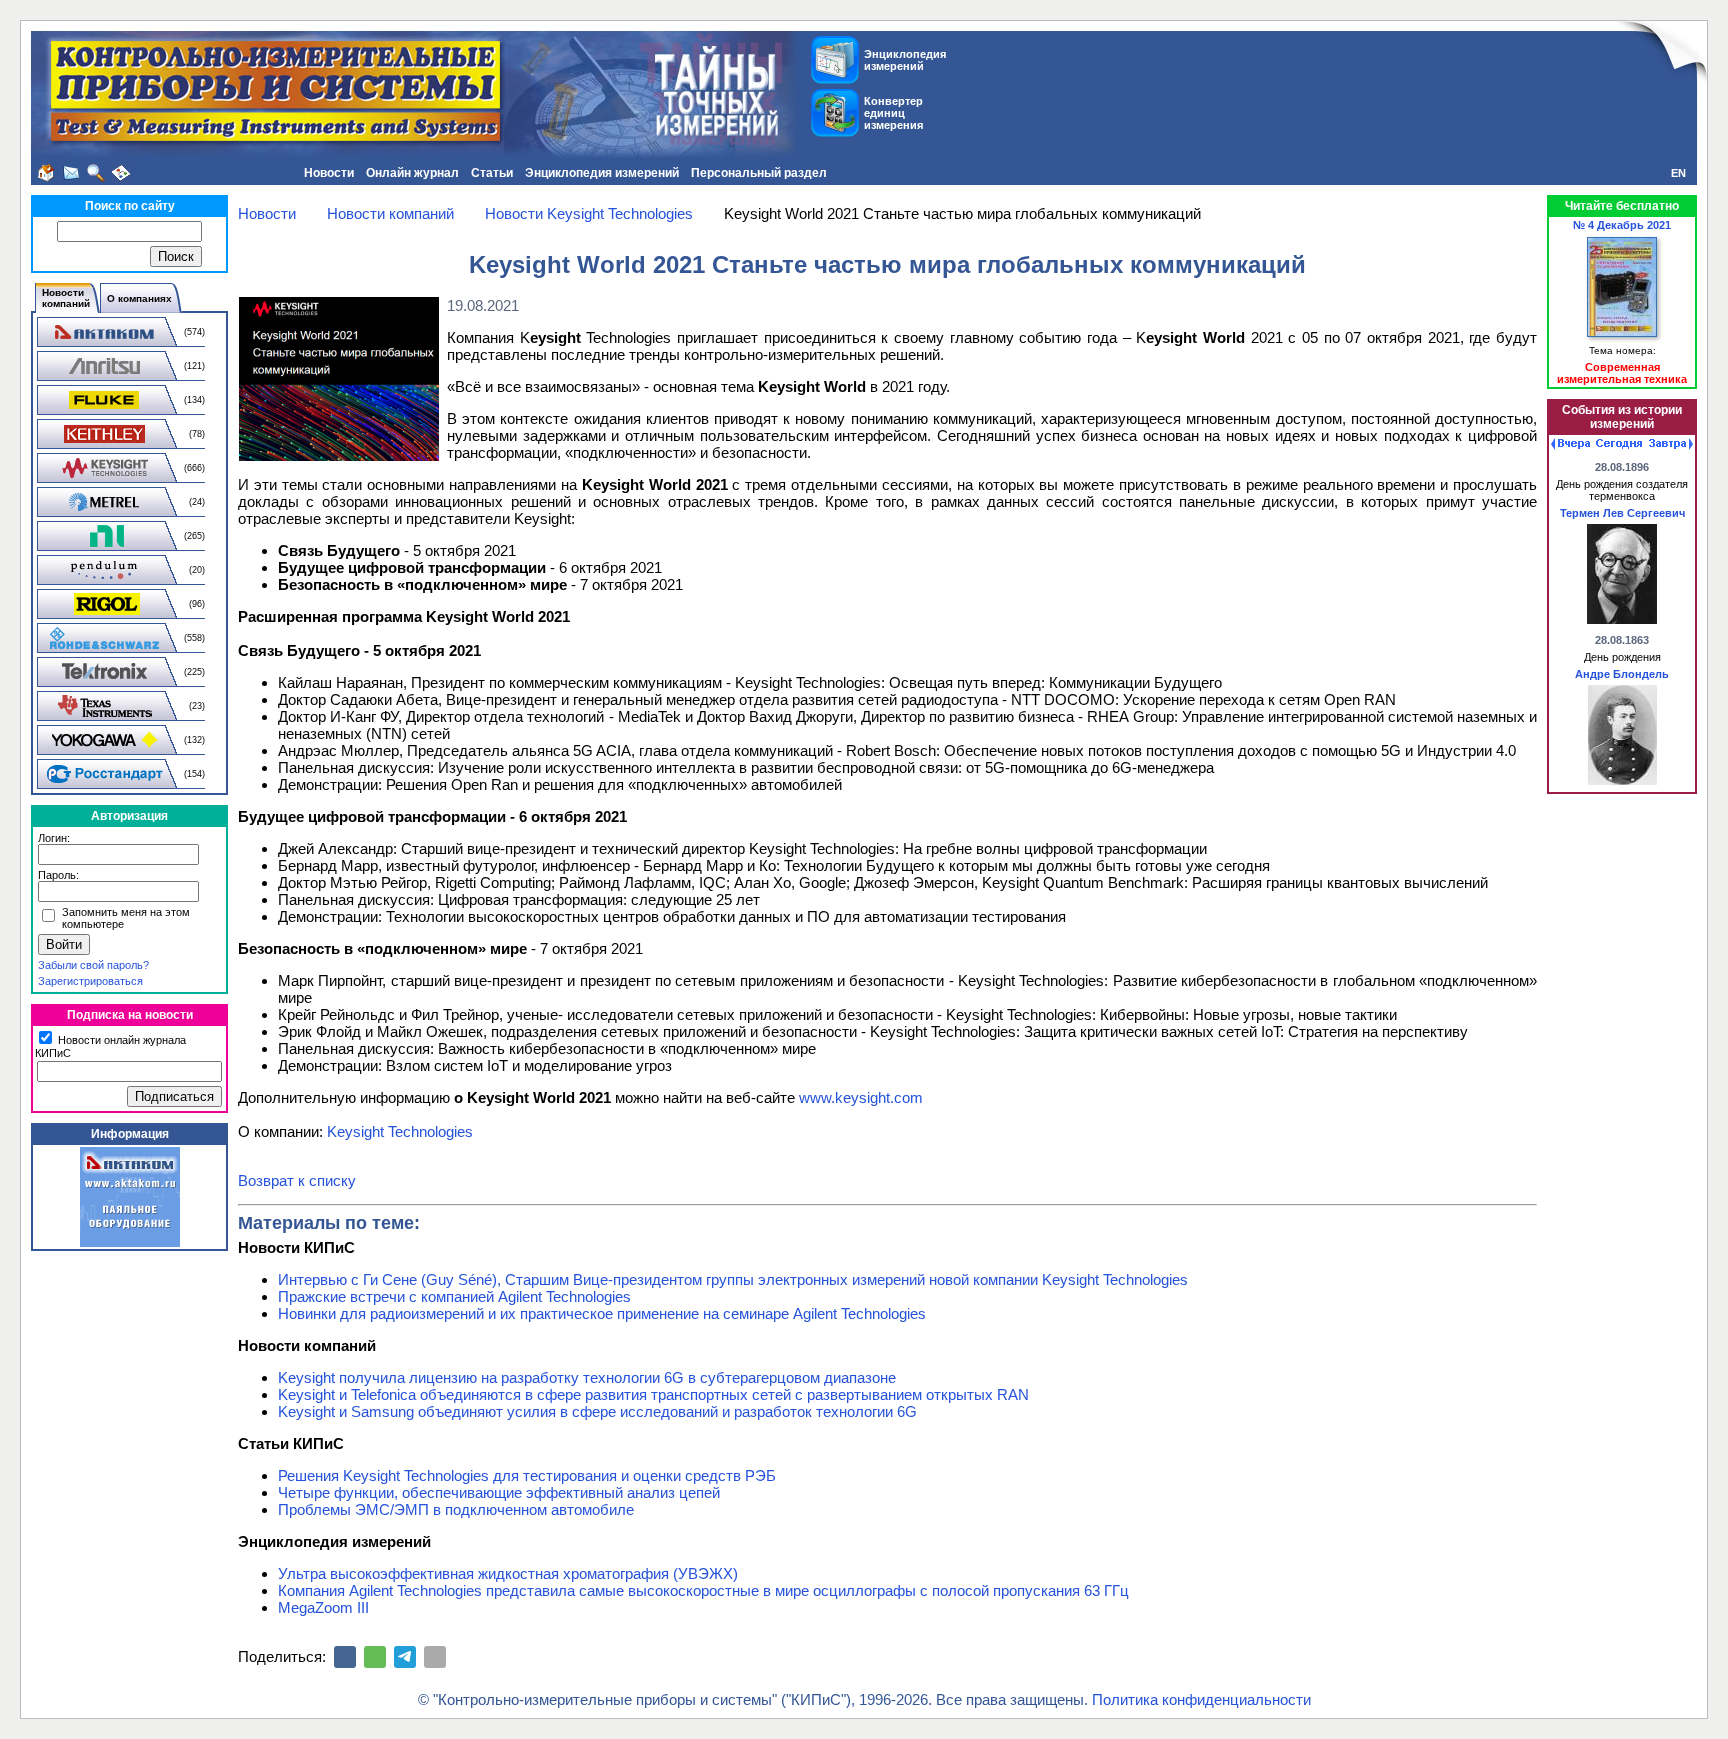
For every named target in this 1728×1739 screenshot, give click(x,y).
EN (1678, 173)
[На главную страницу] (46, 173)
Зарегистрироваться (90, 981)
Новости (329, 173)
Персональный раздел (759, 173)
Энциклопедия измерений (602, 173)
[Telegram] (405, 1657)
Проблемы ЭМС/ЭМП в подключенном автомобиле (456, 1509)
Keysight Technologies (400, 1131)
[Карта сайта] (121, 173)
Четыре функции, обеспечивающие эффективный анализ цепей (499, 1492)
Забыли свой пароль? (93, 965)
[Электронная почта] (435, 1657)
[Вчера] (1570, 444)
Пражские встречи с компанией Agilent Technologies (454, 1296)
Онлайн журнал (412, 173)
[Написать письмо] (71, 173)
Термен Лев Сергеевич (1622, 513)
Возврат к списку (297, 1180)
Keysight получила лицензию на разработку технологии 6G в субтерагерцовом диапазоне (587, 1377)
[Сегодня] (1619, 444)
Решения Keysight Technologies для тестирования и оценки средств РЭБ (527, 1475)
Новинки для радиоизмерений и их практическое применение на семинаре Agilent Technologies (602, 1313)
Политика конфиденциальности (1201, 1699)
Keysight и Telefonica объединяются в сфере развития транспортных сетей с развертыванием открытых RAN (653, 1394)
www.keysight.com (861, 1097)
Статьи (492, 173)
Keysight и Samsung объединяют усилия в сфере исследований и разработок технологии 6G (597, 1411)
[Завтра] (1671, 444)
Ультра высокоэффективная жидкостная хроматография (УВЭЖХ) (508, 1573)
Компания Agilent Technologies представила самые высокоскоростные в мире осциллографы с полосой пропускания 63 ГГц (703, 1590)
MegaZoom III (323, 1607)
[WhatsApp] (375, 1657)
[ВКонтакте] (345, 1657)
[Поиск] (96, 173)
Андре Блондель (1622, 674)
